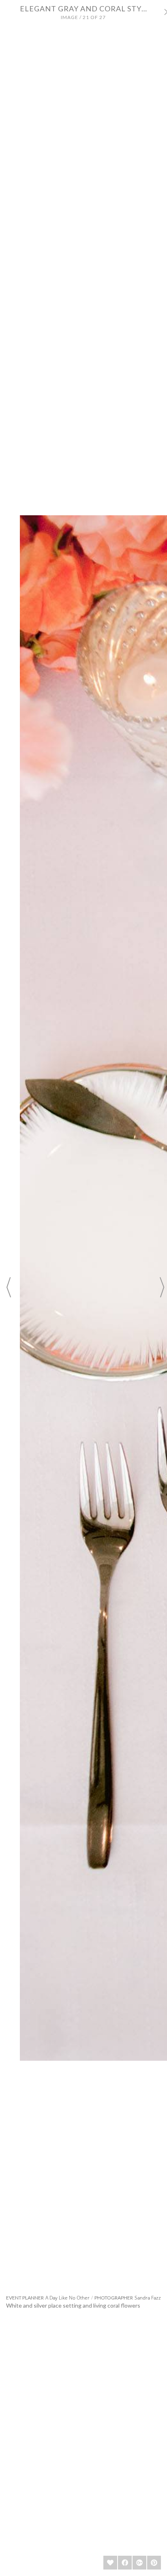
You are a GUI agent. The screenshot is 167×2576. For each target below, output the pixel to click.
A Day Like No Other (67, 2298)
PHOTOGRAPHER (114, 2298)
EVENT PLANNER (25, 2298)
